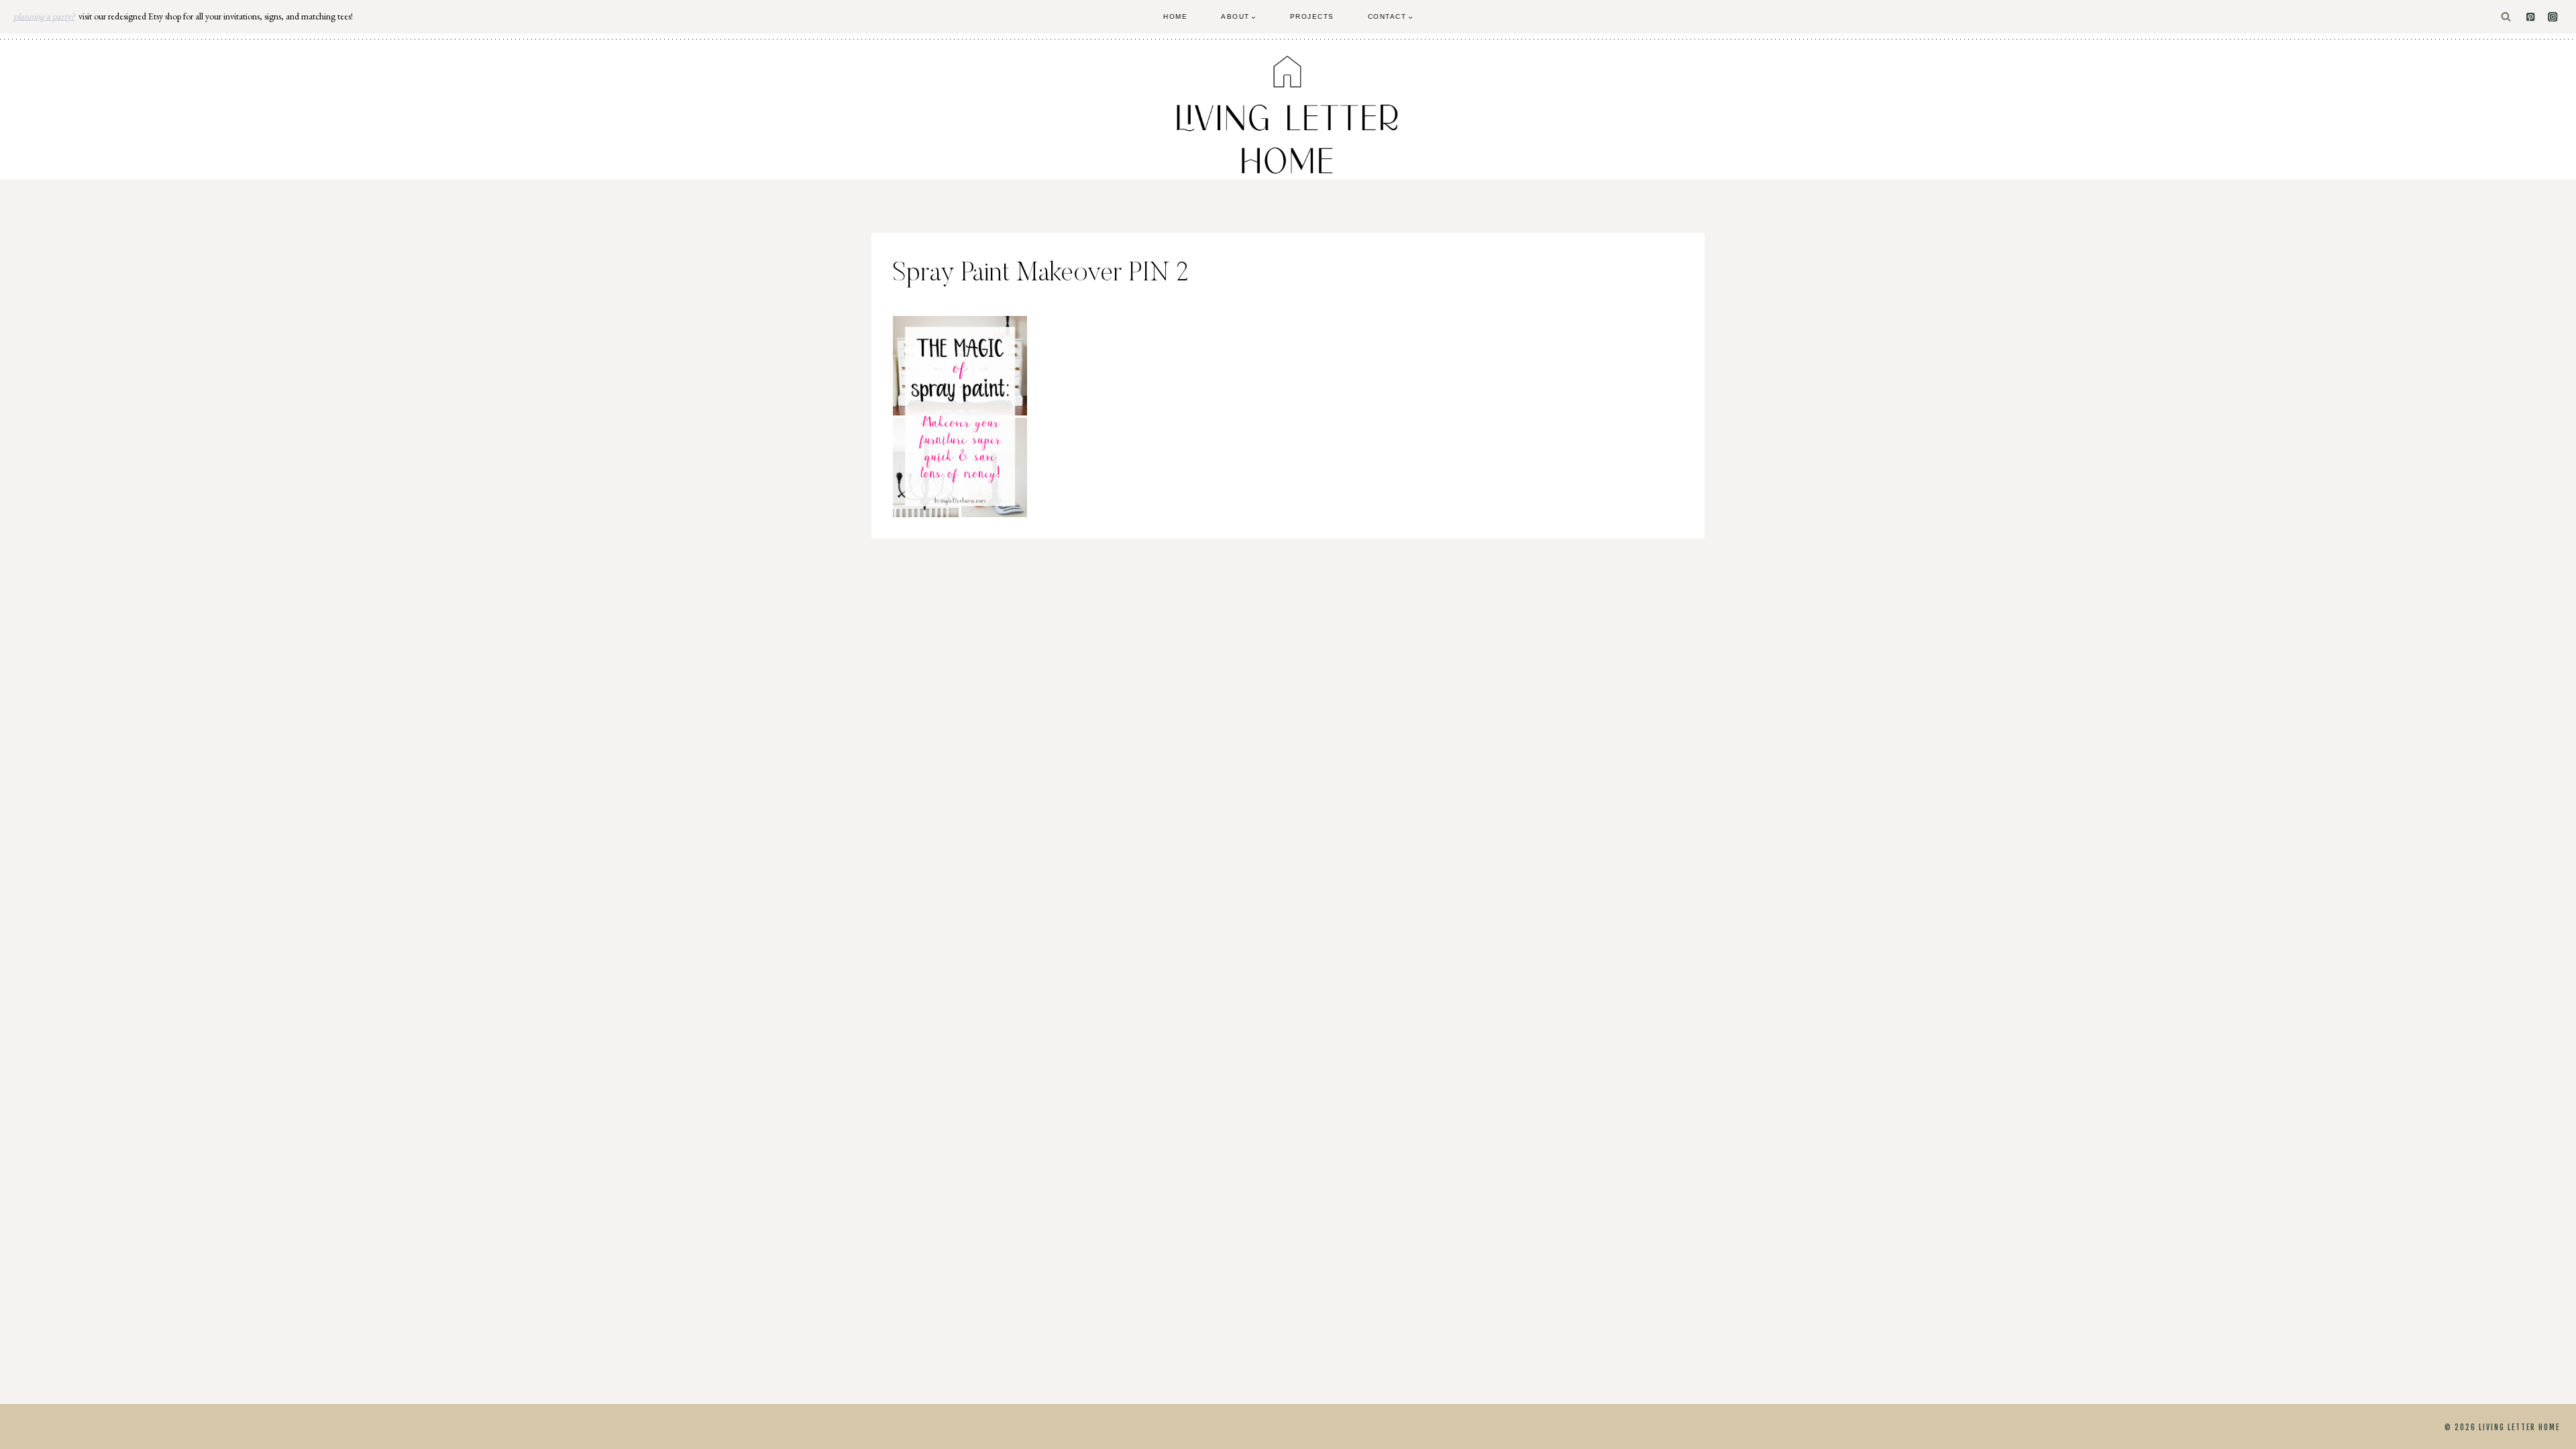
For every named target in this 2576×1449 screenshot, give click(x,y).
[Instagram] (2553, 17)
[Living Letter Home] (1288, 115)
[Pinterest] (2531, 17)
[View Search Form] (2506, 17)
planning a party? (44, 16)
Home (1175, 16)
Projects (1312, 16)
